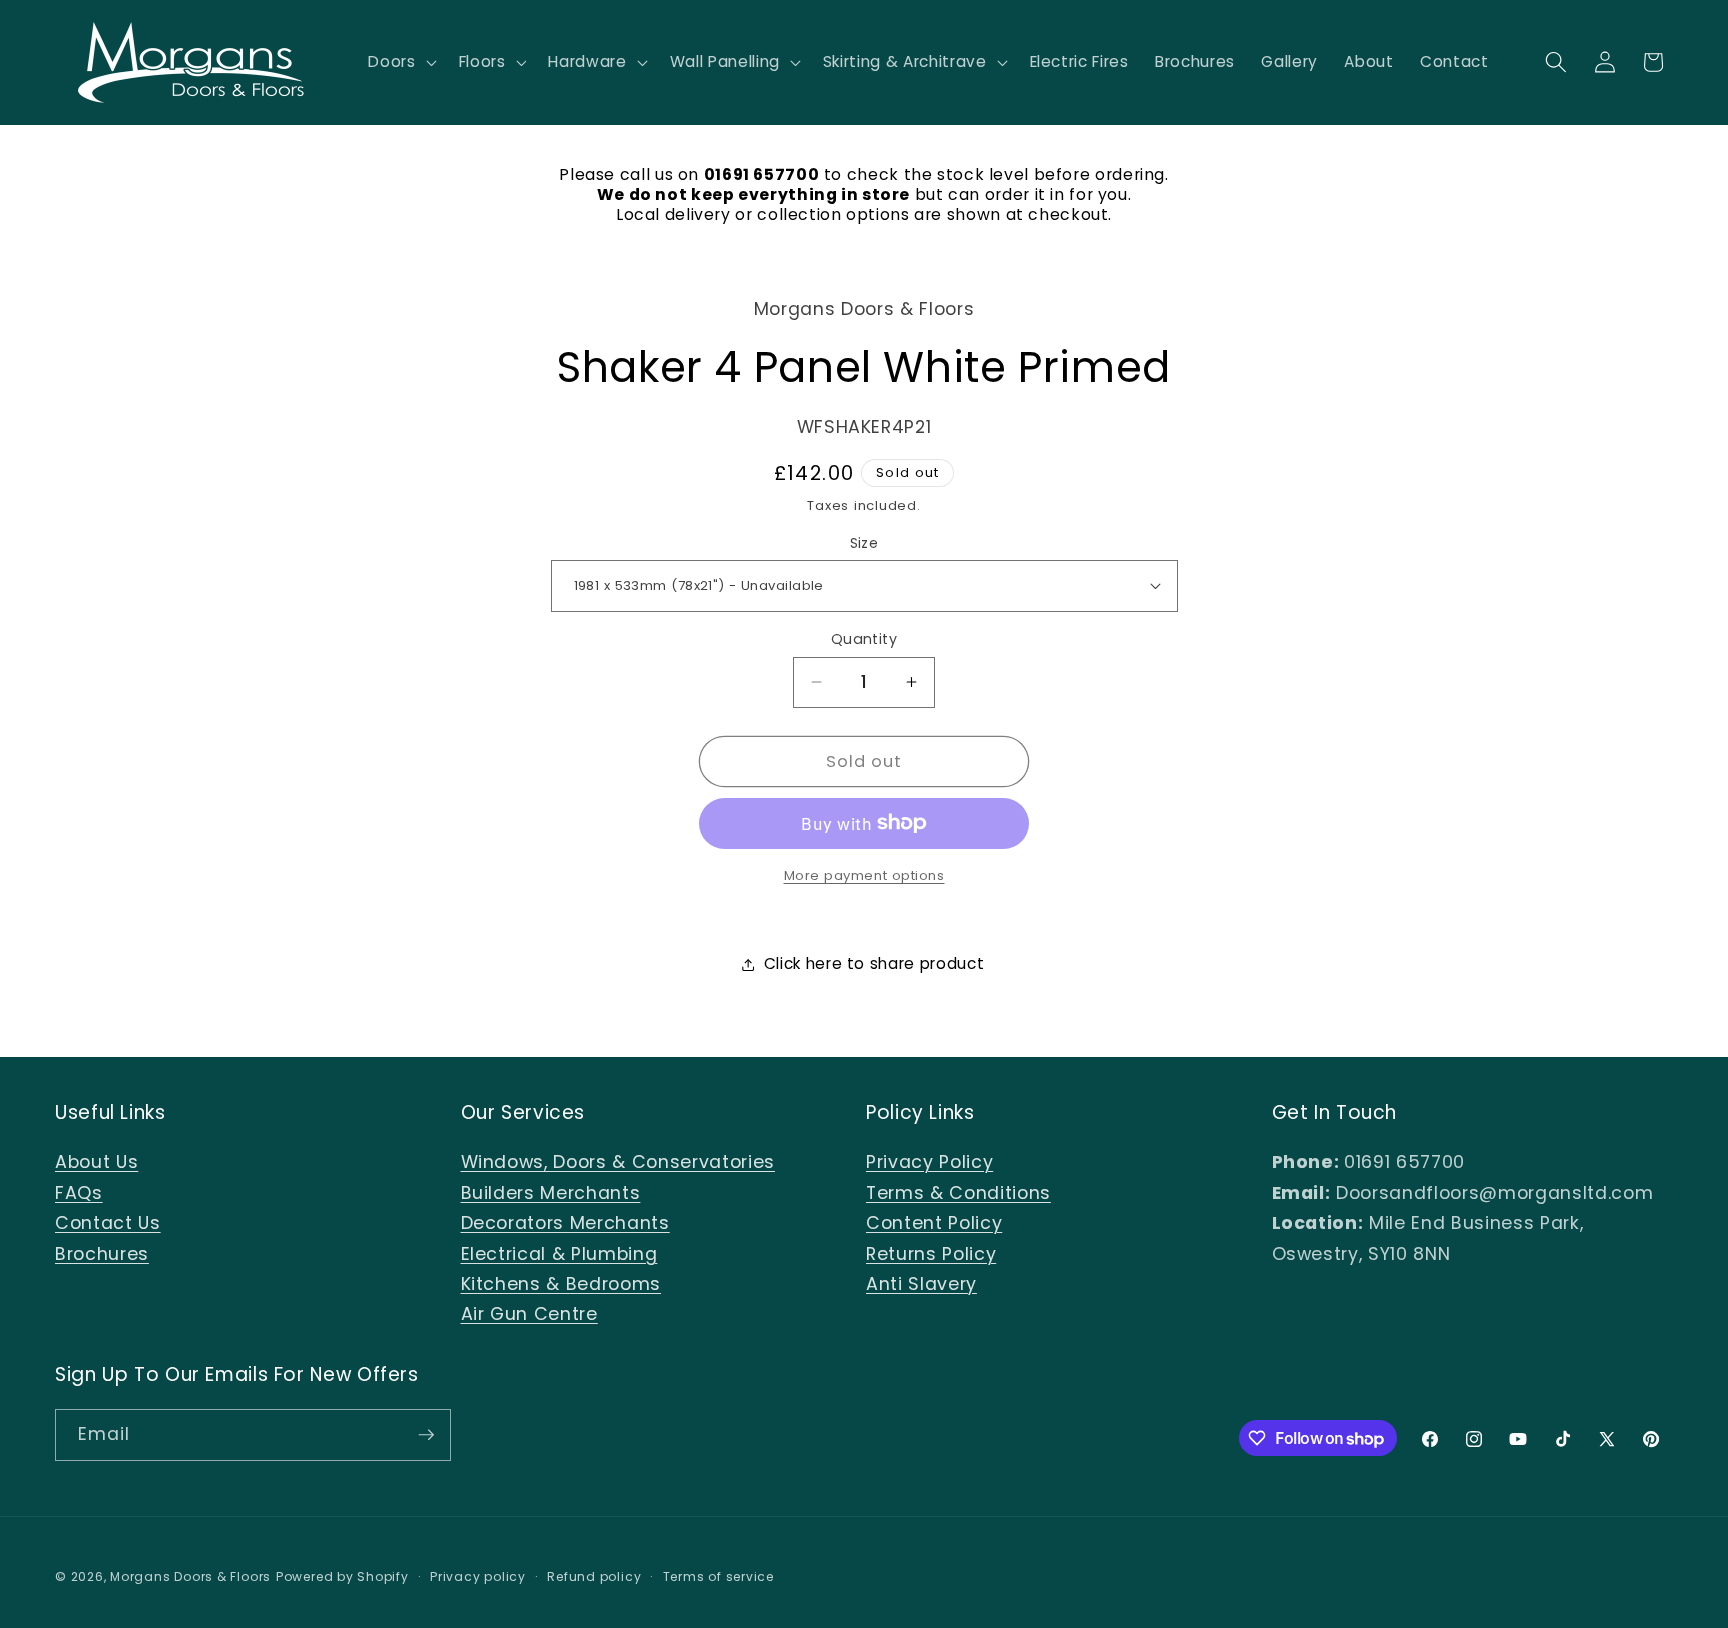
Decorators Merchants (565, 1223)
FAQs (79, 1193)
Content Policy (934, 1223)
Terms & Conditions (958, 1193)
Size (864, 542)
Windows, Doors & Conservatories (618, 1162)
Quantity (864, 639)
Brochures (102, 1254)
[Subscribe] (426, 1435)
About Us (96, 1162)
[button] (400, 62)
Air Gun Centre (529, 1314)
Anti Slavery (921, 1284)
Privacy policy (478, 1576)
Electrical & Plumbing (559, 1254)
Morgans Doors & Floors (190, 1576)
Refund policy (594, 1576)
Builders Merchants (551, 1193)
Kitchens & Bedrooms (561, 1284)
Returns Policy (931, 1254)
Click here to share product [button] (874, 963)
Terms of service (718, 1576)
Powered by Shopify (342, 1576)
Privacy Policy (929, 1162)
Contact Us (108, 1223)
